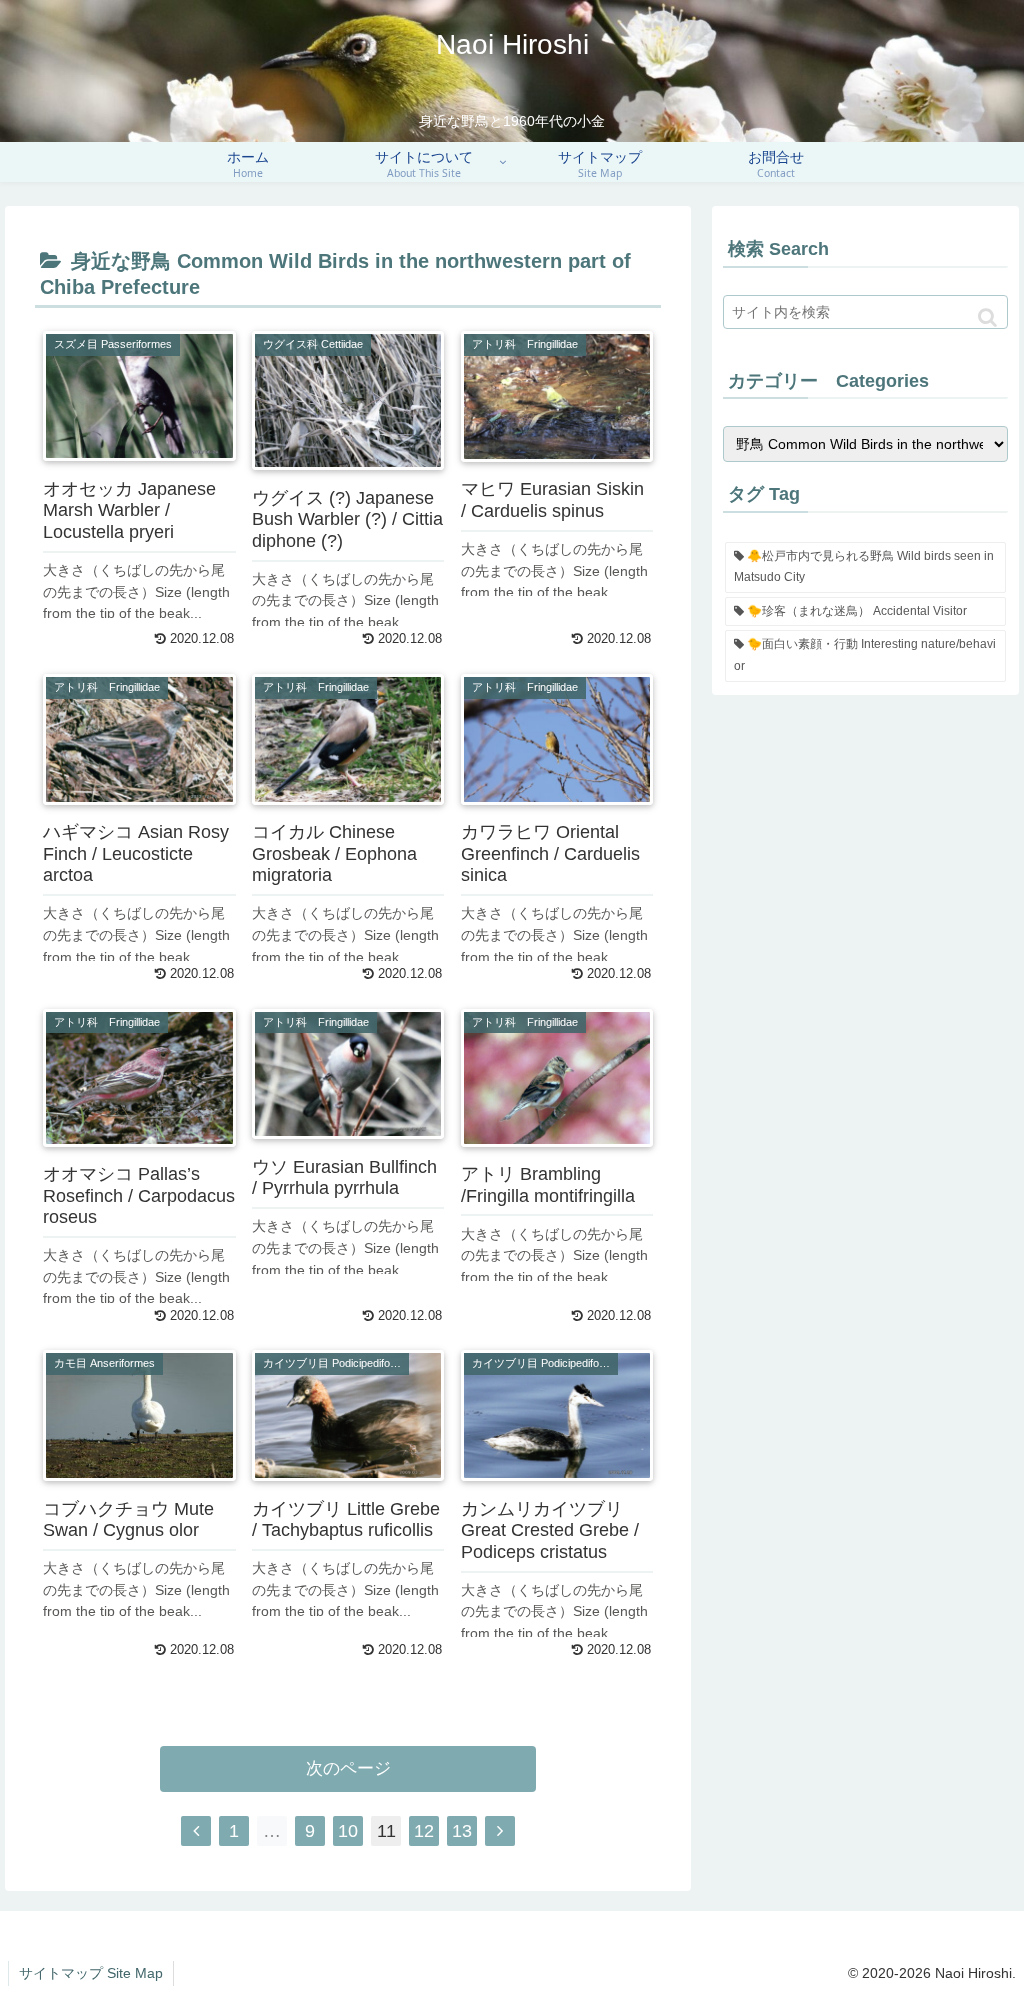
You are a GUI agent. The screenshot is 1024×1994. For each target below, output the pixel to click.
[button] (987, 317)
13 (462, 1831)
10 (348, 1831)
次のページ (348, 1768)
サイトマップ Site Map (91, 1973)
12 (424, 1831)
